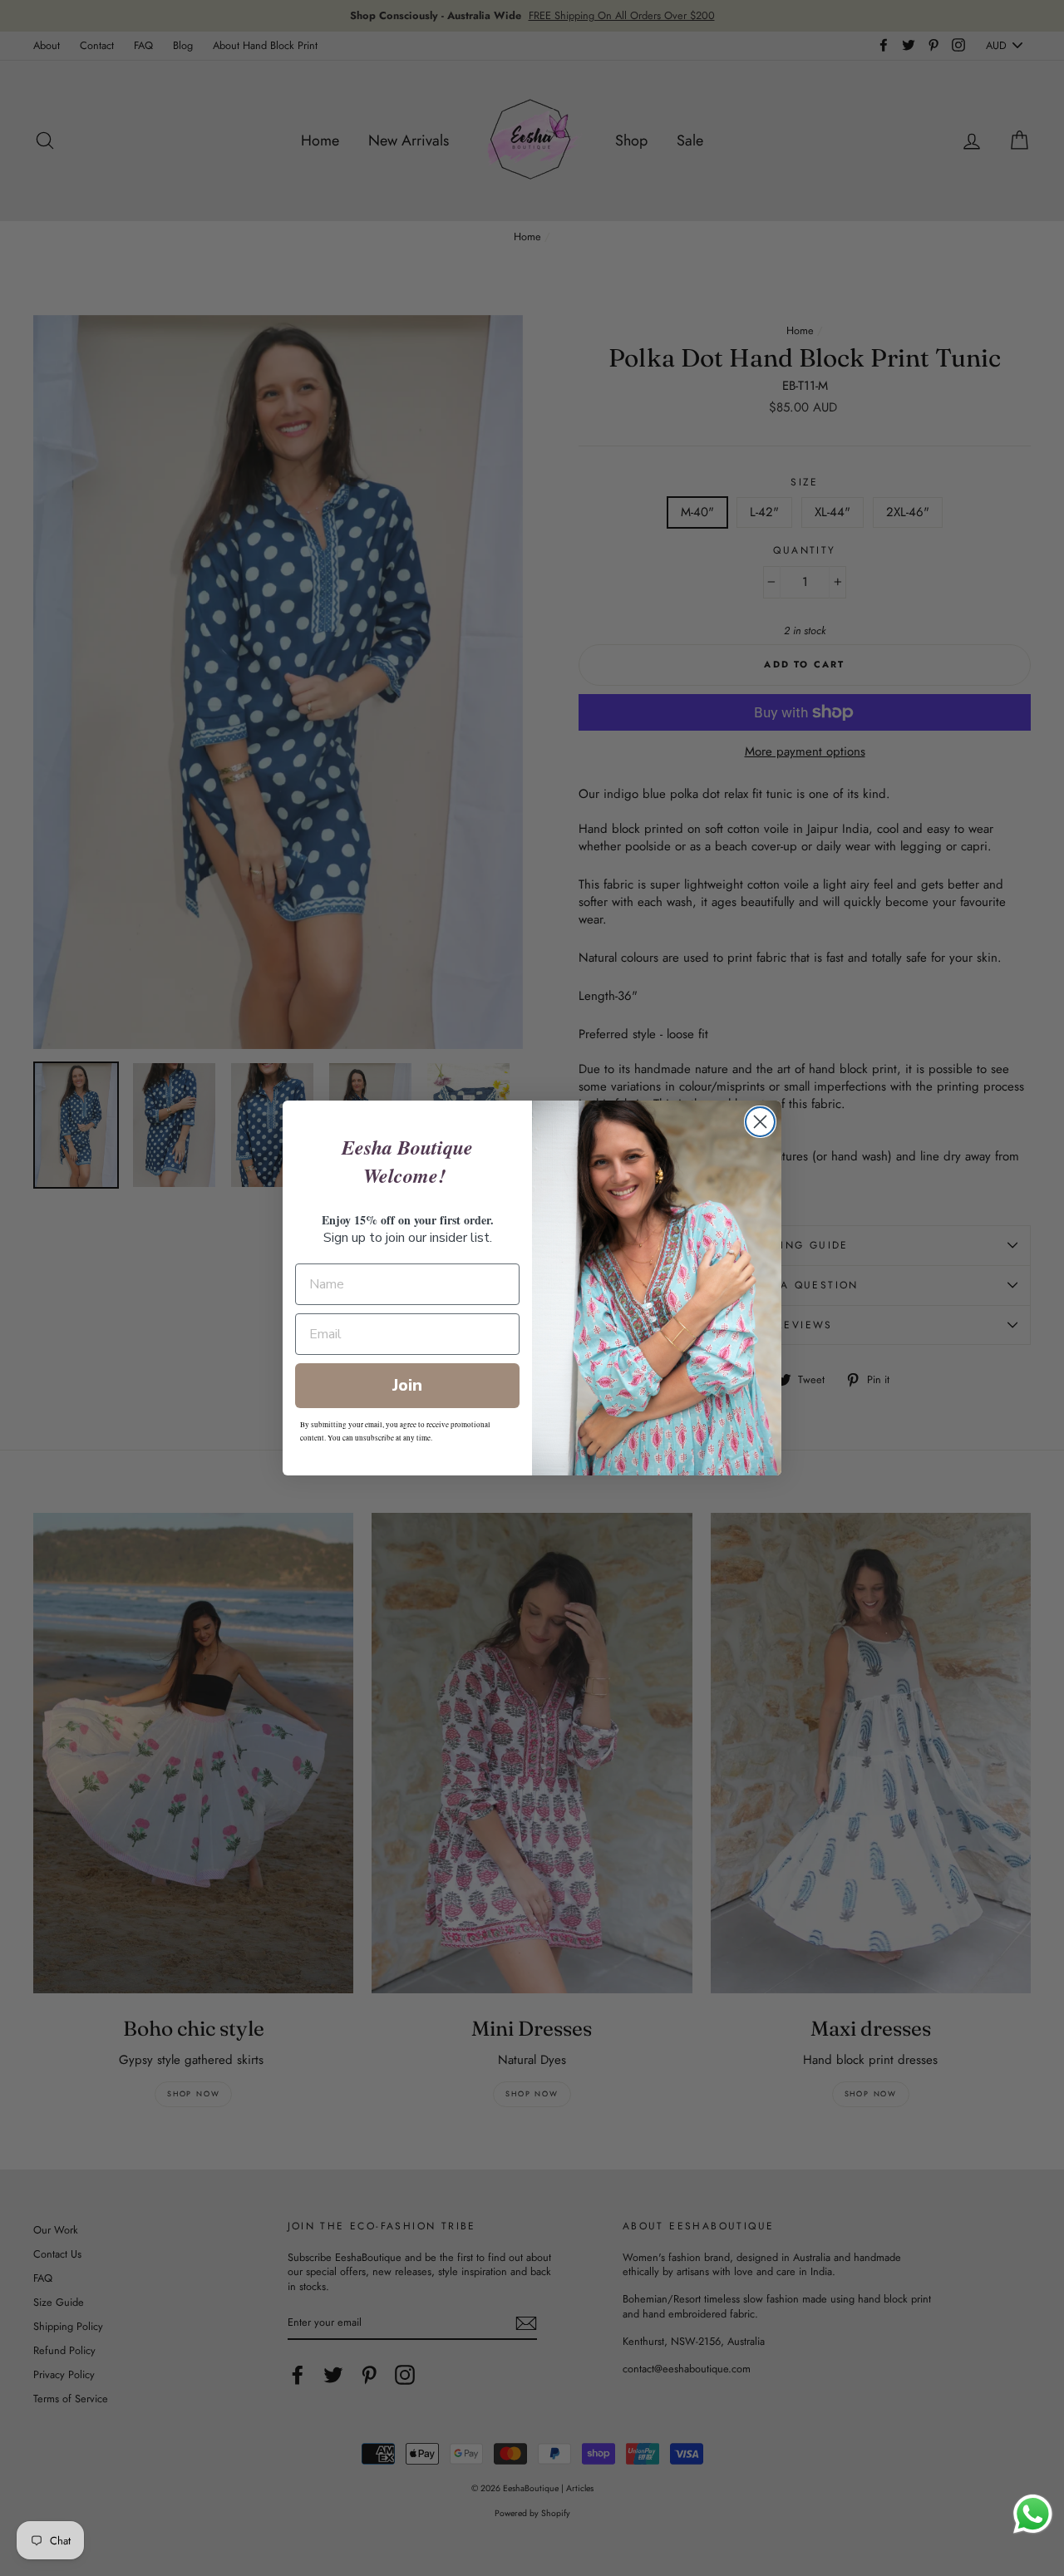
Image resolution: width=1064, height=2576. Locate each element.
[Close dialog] (760, 1122)
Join (407, 1385)
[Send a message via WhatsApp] (1033, 2514)
